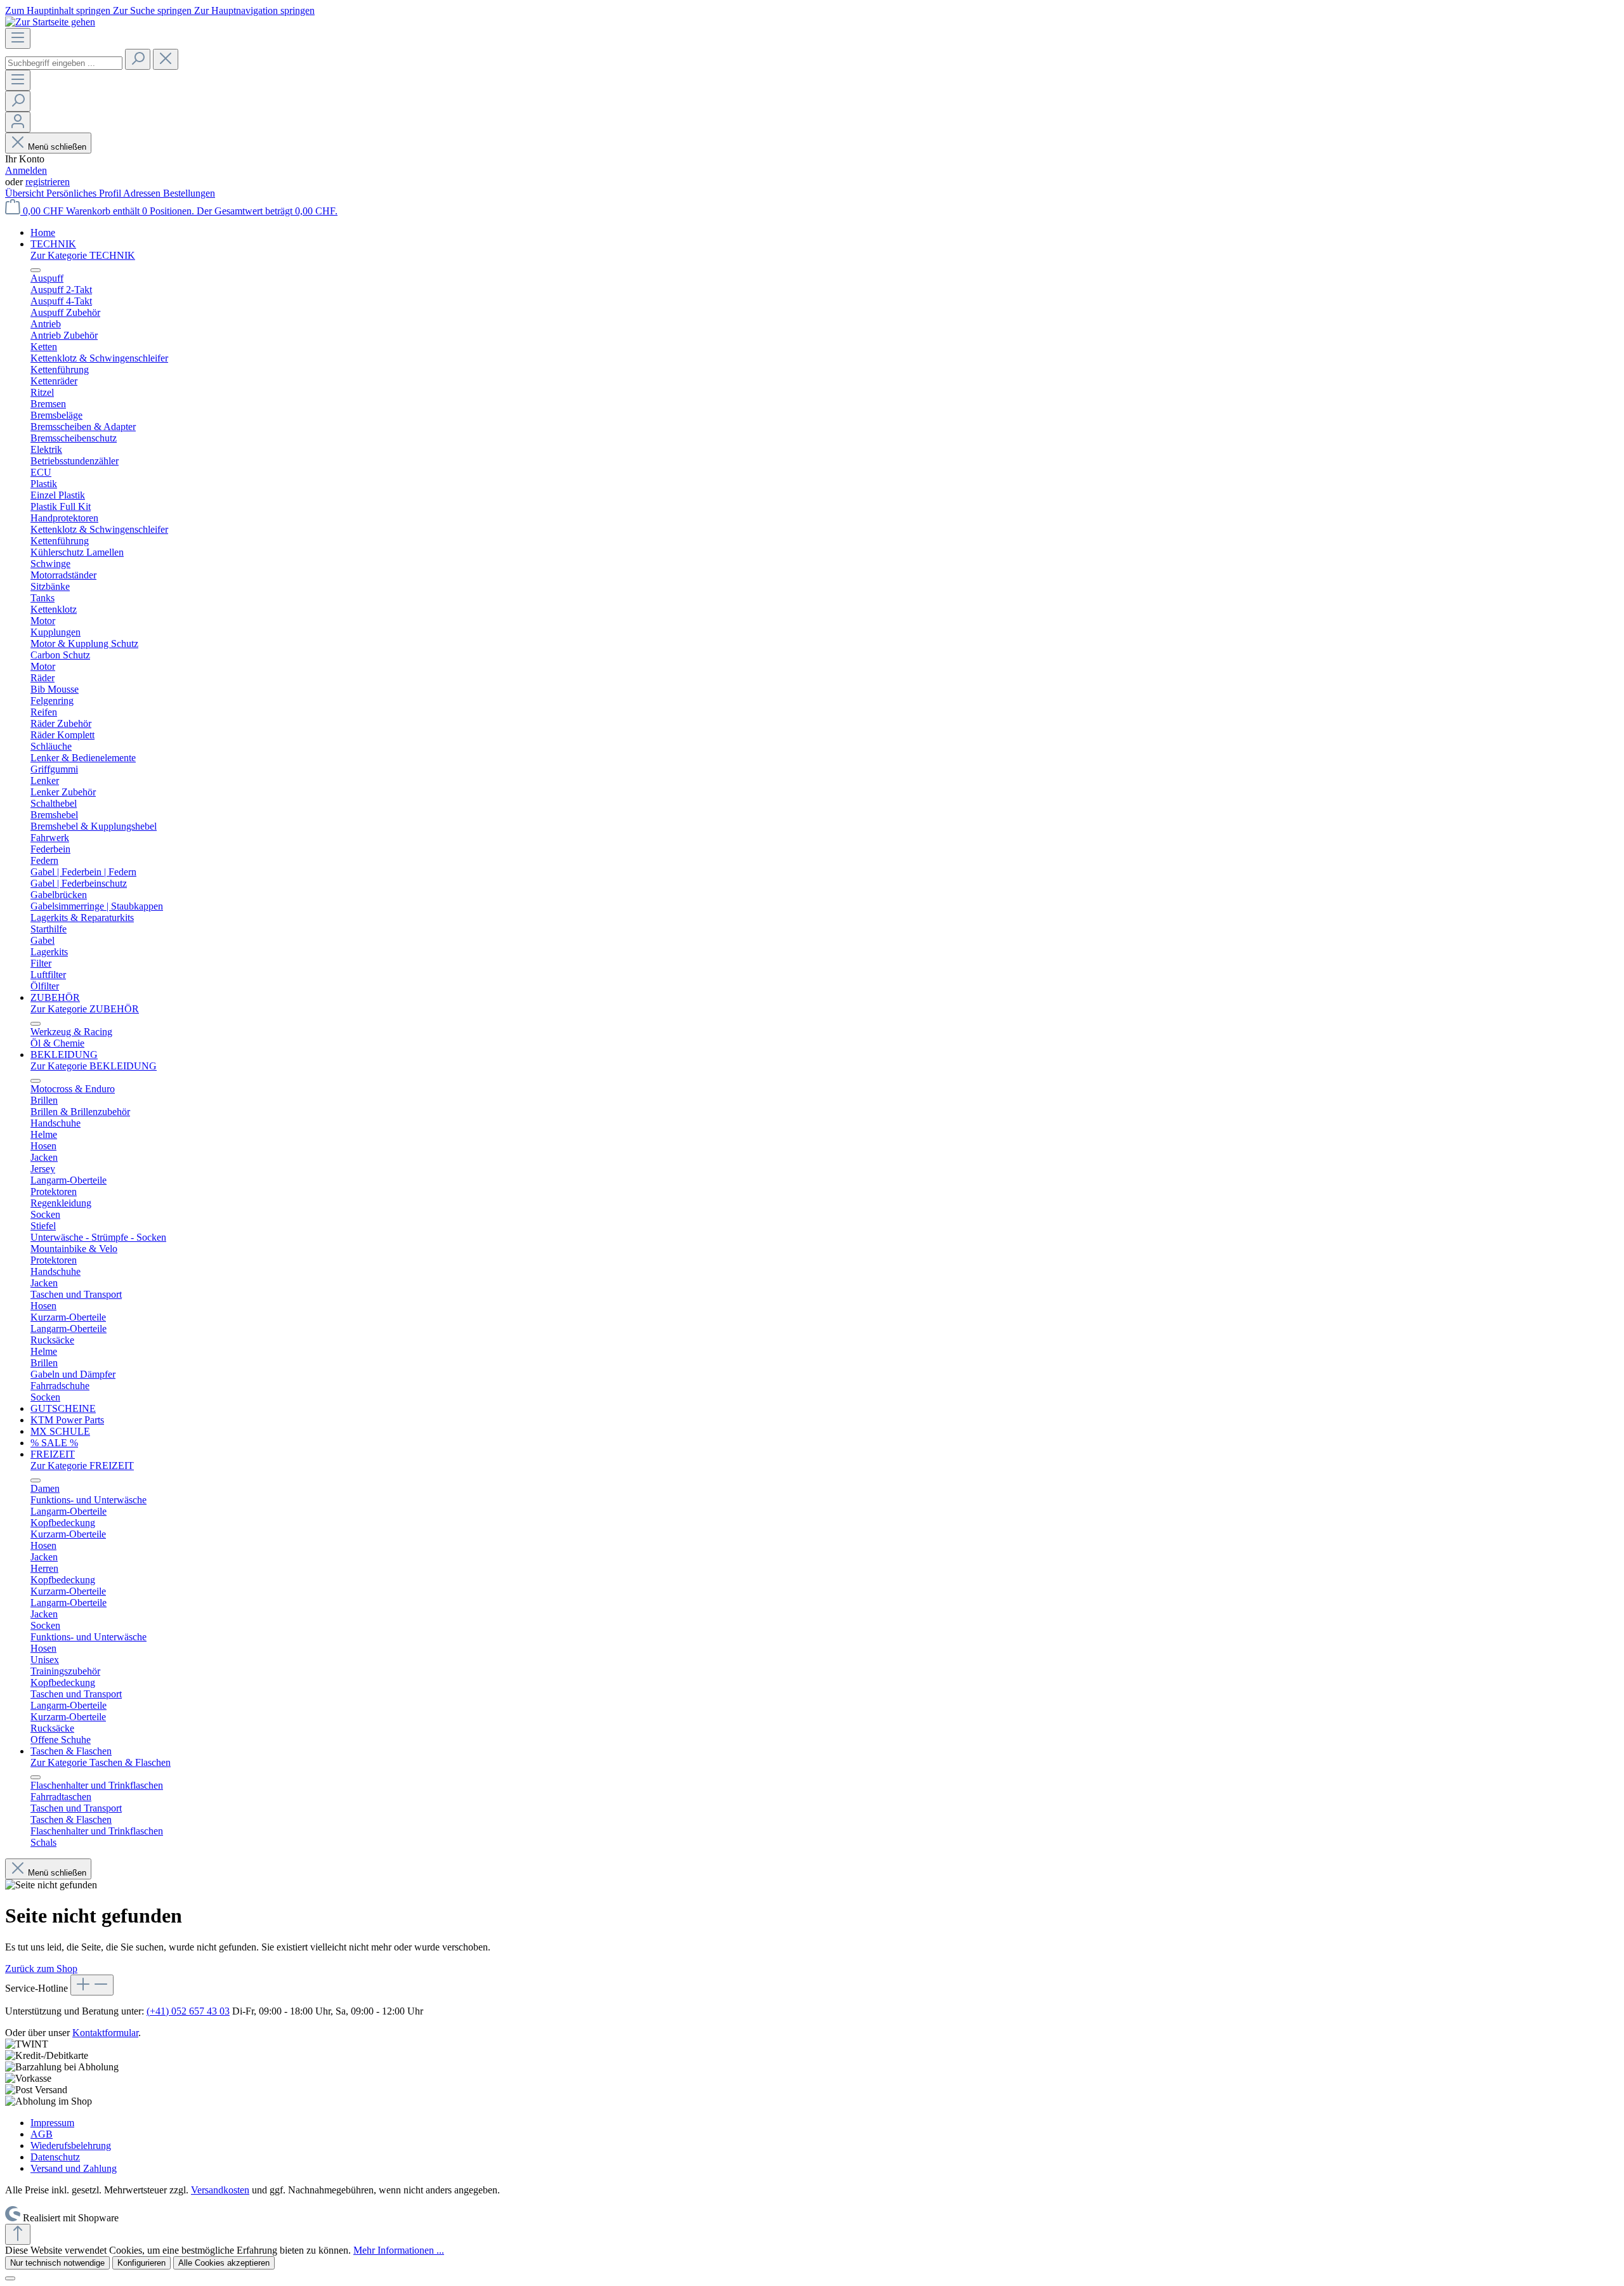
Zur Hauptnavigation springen (254, 10)
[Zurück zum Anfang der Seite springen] (18, 2234)
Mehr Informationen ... (399, 2250)
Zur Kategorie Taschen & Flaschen (101, 1762)
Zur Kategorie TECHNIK (83, 255)
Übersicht (26, 193)
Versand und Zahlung (74, 2168)
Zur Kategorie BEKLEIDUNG (94, 1066)
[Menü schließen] (36, 270)
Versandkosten (220, 2190)
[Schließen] (10, 2278)
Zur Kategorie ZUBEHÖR (85, 1009)
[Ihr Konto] (18, 122)
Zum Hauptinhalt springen (59, 10)
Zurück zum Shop (41, 1969)
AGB (42, 2134)
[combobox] (64, 63)
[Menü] (18, 38)
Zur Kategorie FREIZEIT (82, 1466)
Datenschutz (55, 2157)
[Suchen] (138, 59)
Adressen (143, 193)
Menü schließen (57, 147)
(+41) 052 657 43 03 (188, 2011)
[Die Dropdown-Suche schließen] (166, 59)
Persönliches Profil (85, 193)
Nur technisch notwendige (57, 2263)
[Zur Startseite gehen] (50, 22)
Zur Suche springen (154, 10)
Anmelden (26, 170)
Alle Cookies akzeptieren (224, 2263)
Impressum (52, 2123)
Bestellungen (189, 193)
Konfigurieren (141, 2263)
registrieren (48, 182)
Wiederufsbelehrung (71, 2146)
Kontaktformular (105, 2033)
